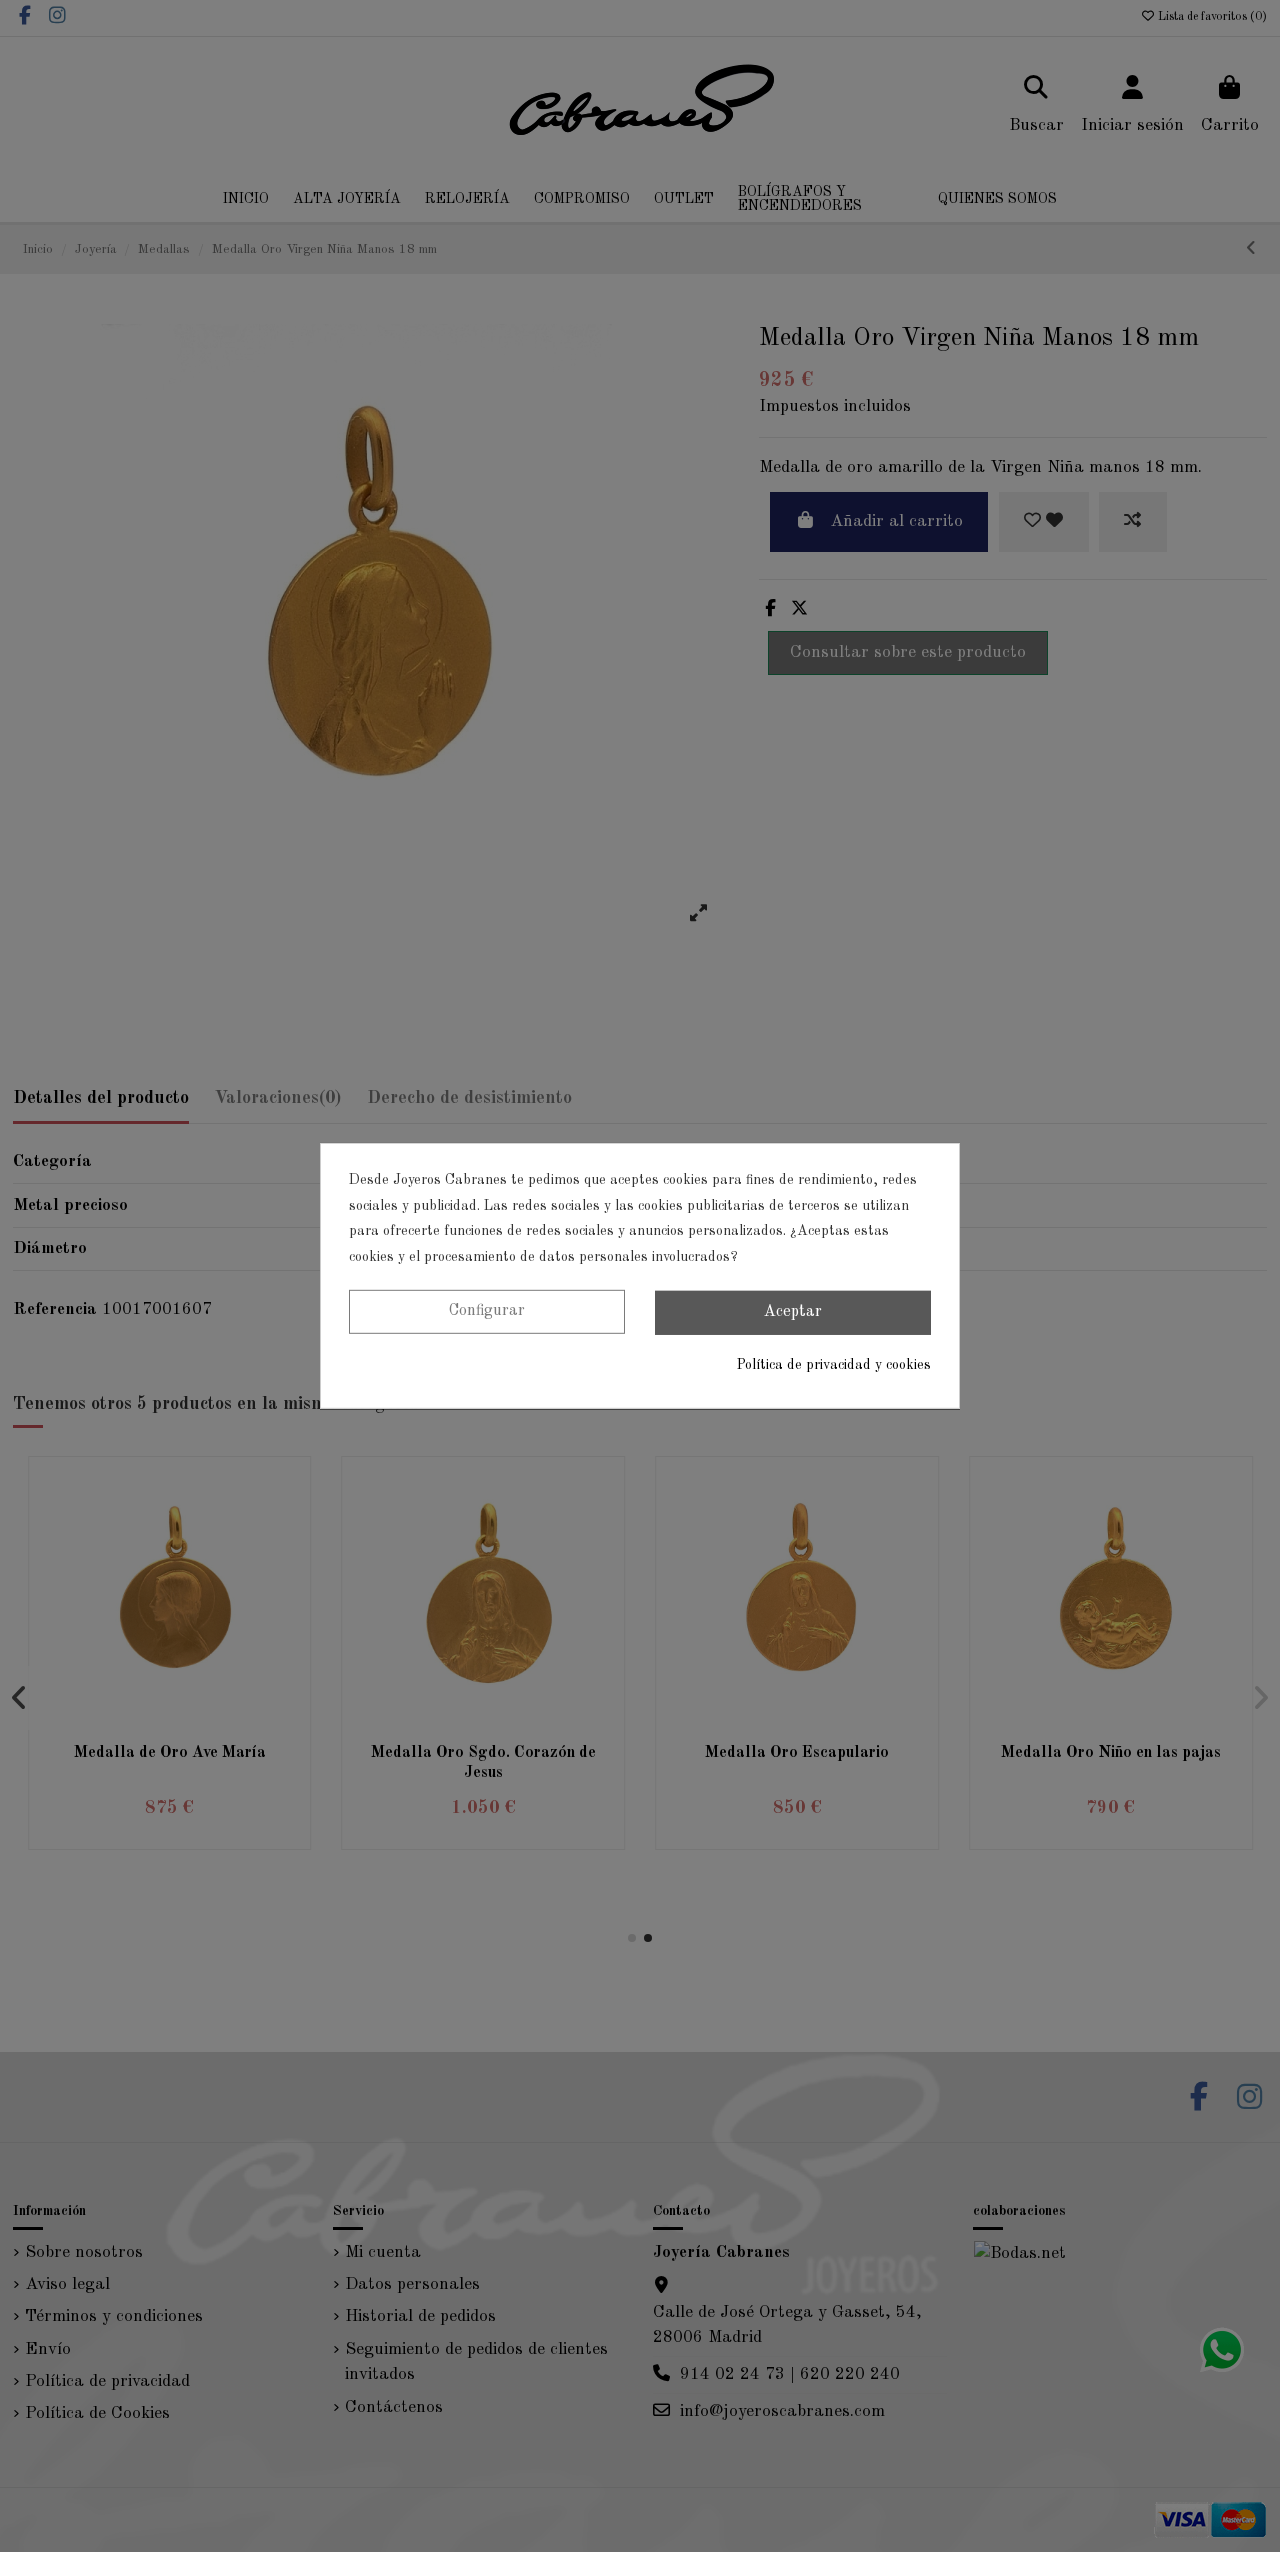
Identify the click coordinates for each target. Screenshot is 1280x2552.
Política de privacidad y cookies (834, 1365)
